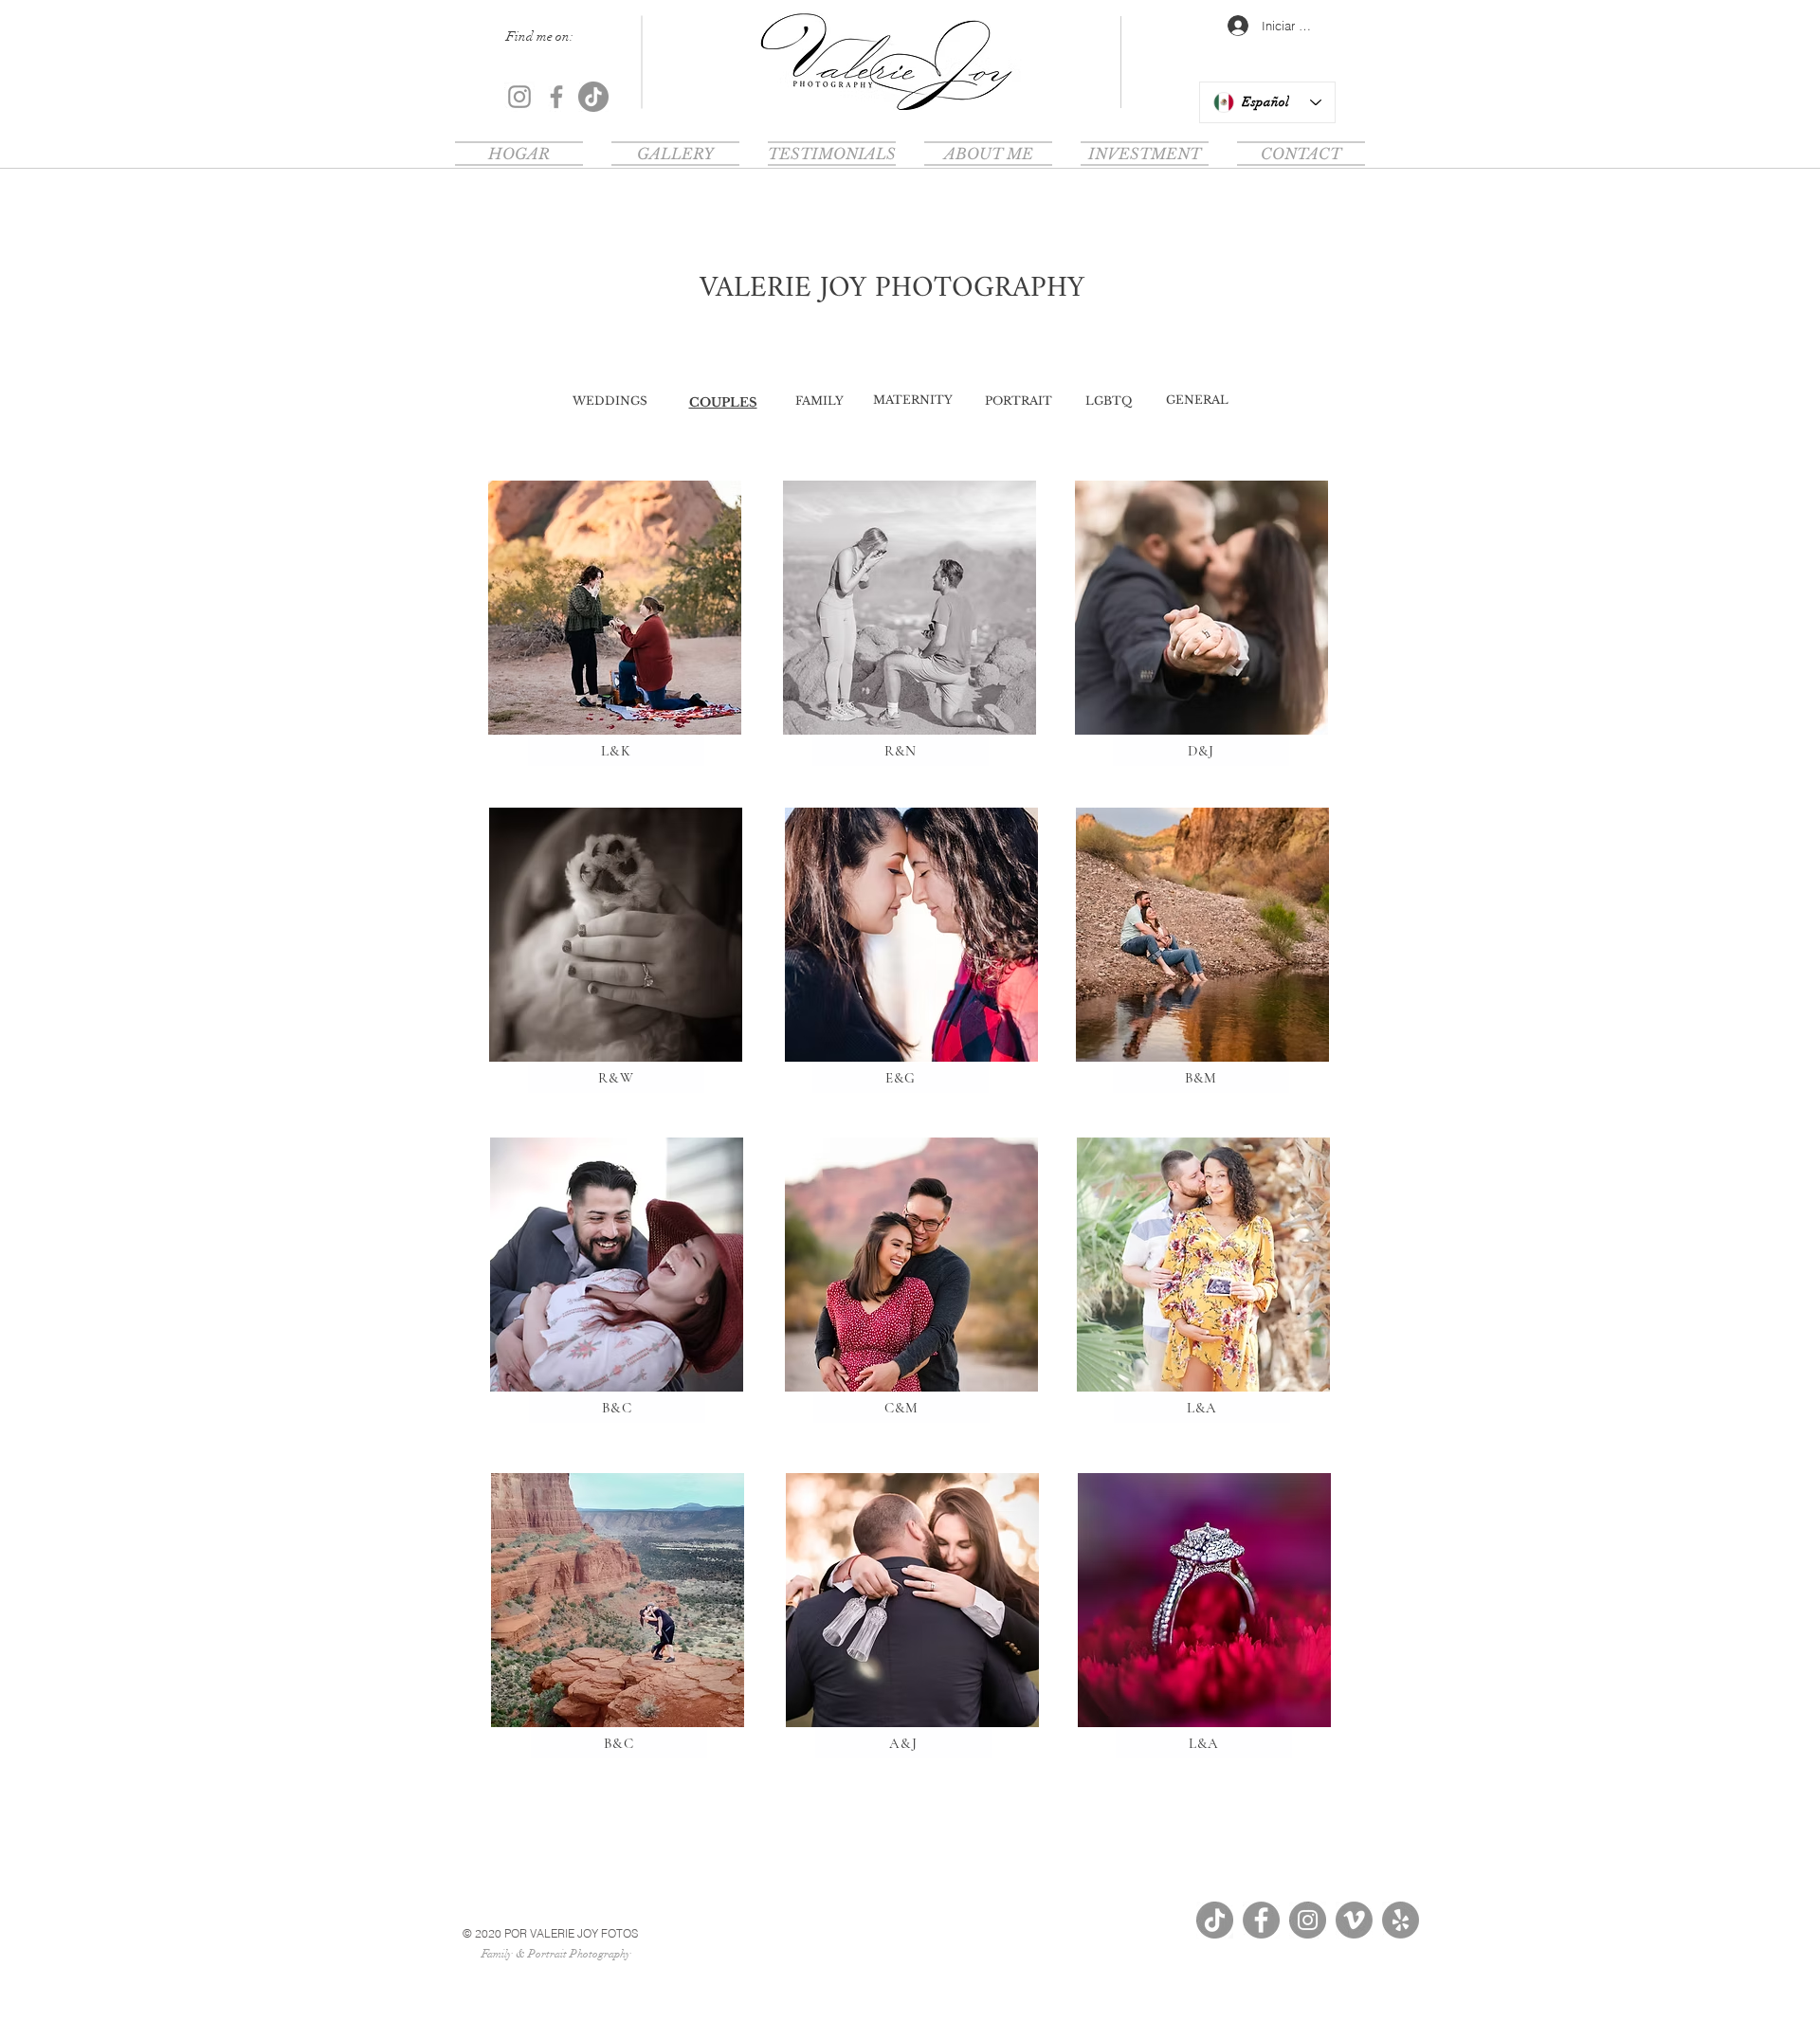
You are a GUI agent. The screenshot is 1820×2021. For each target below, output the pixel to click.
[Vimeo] (1354, 1920)
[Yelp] (1401, 1920)
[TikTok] (593, 97)
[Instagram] (519, 97)
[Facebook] (556, 97)
